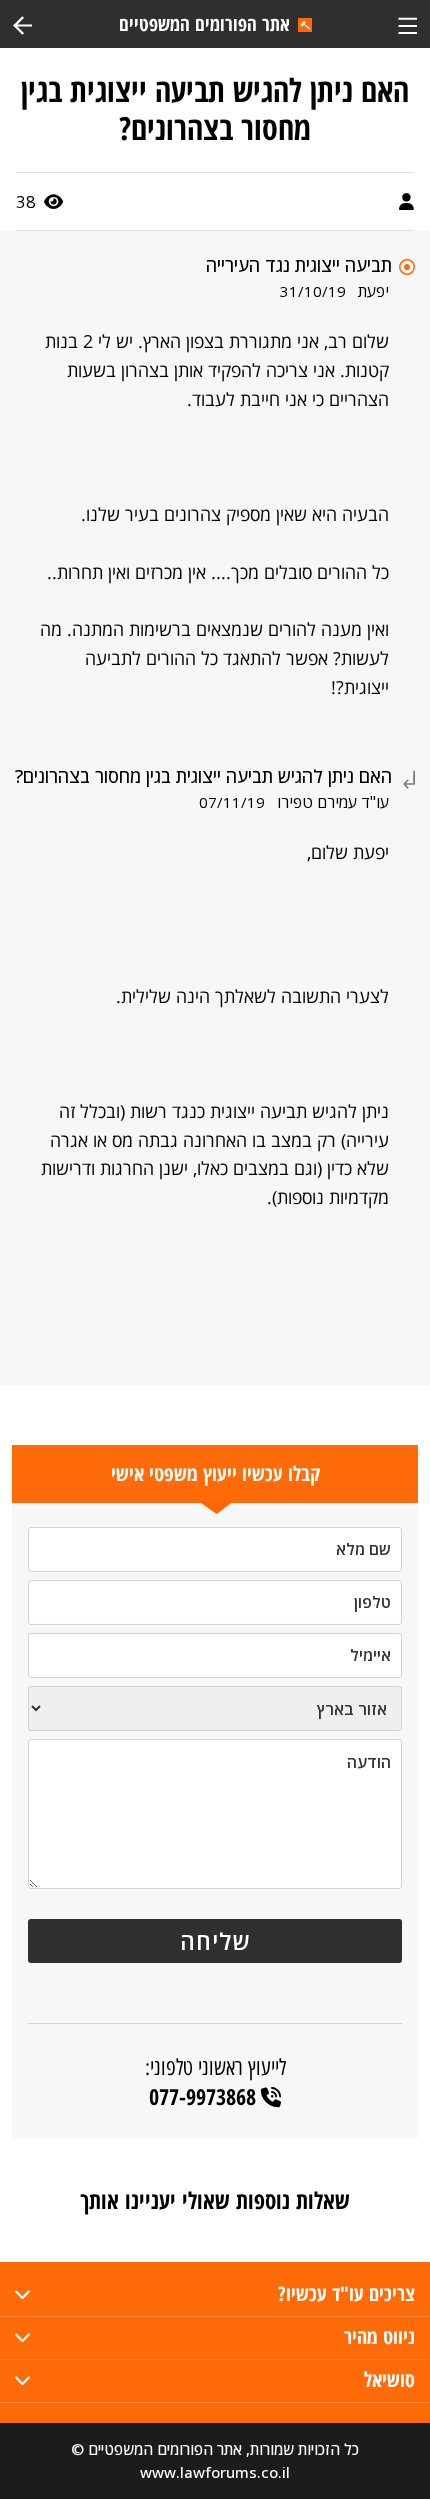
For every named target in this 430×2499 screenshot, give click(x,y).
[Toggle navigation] (407, 23)
